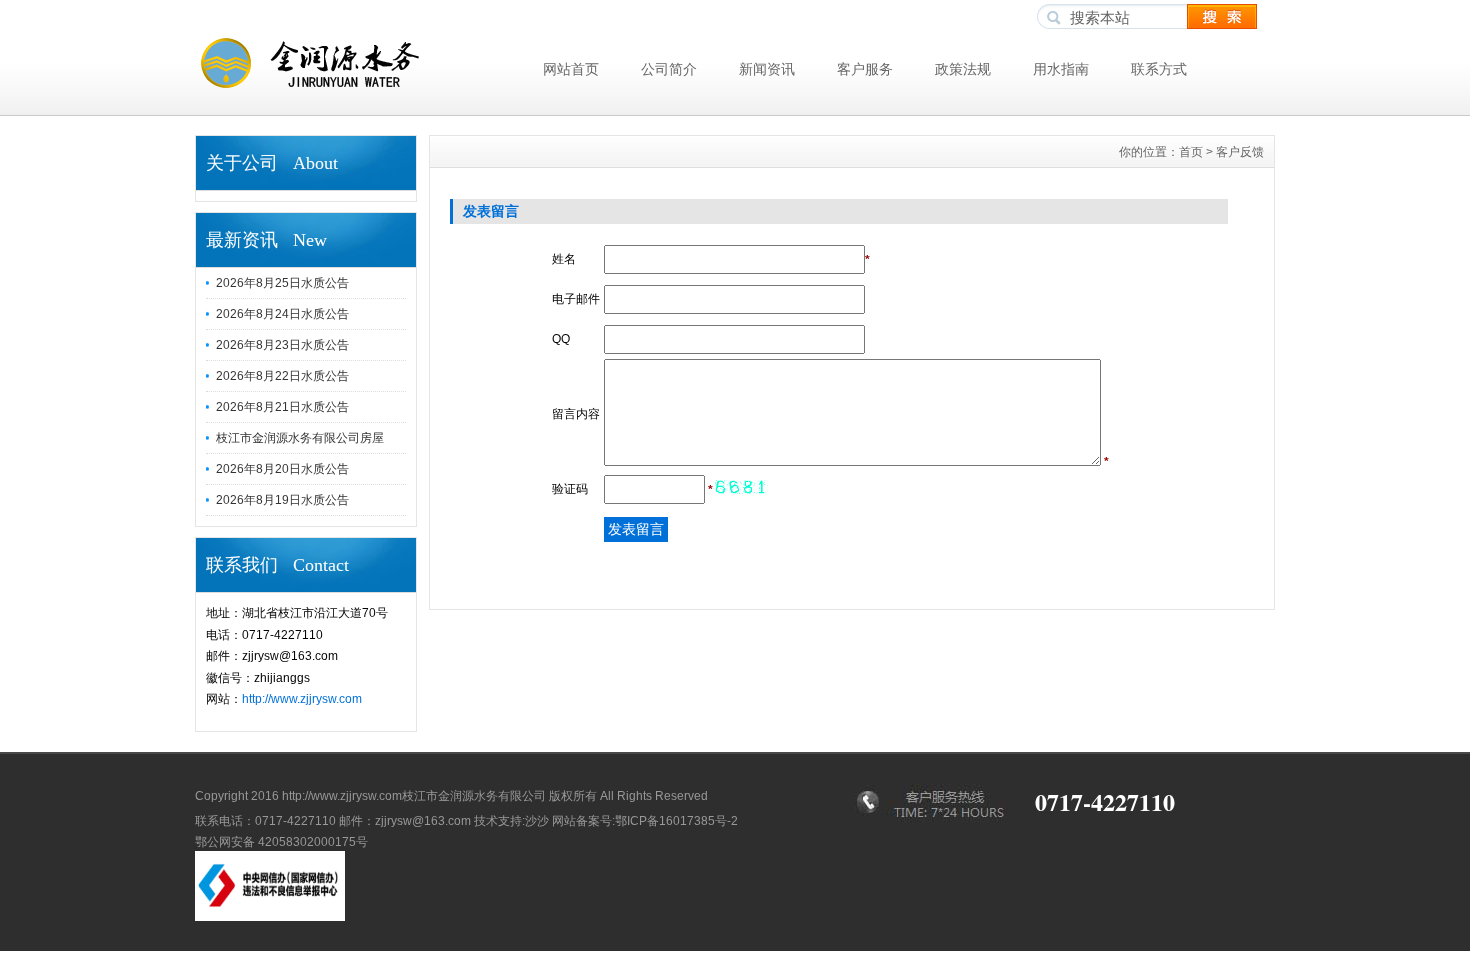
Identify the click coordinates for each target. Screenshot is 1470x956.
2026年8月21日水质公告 (282, 407)
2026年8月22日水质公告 (282, 376)
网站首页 (571, 69)
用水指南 (1061, 69)
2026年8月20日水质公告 (282, 469)
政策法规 (963, 69)
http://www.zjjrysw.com (302, 699)
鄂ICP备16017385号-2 (676, 821)
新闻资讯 (767, 69)
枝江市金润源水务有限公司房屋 (300, 438)
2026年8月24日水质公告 (282, 314)
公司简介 (669, 69)
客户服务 (865, 69)
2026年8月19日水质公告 (282, 500)
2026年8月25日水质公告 (282, 283)
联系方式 (1159, 69)
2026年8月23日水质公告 (282, 345)
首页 (1191, 152)
